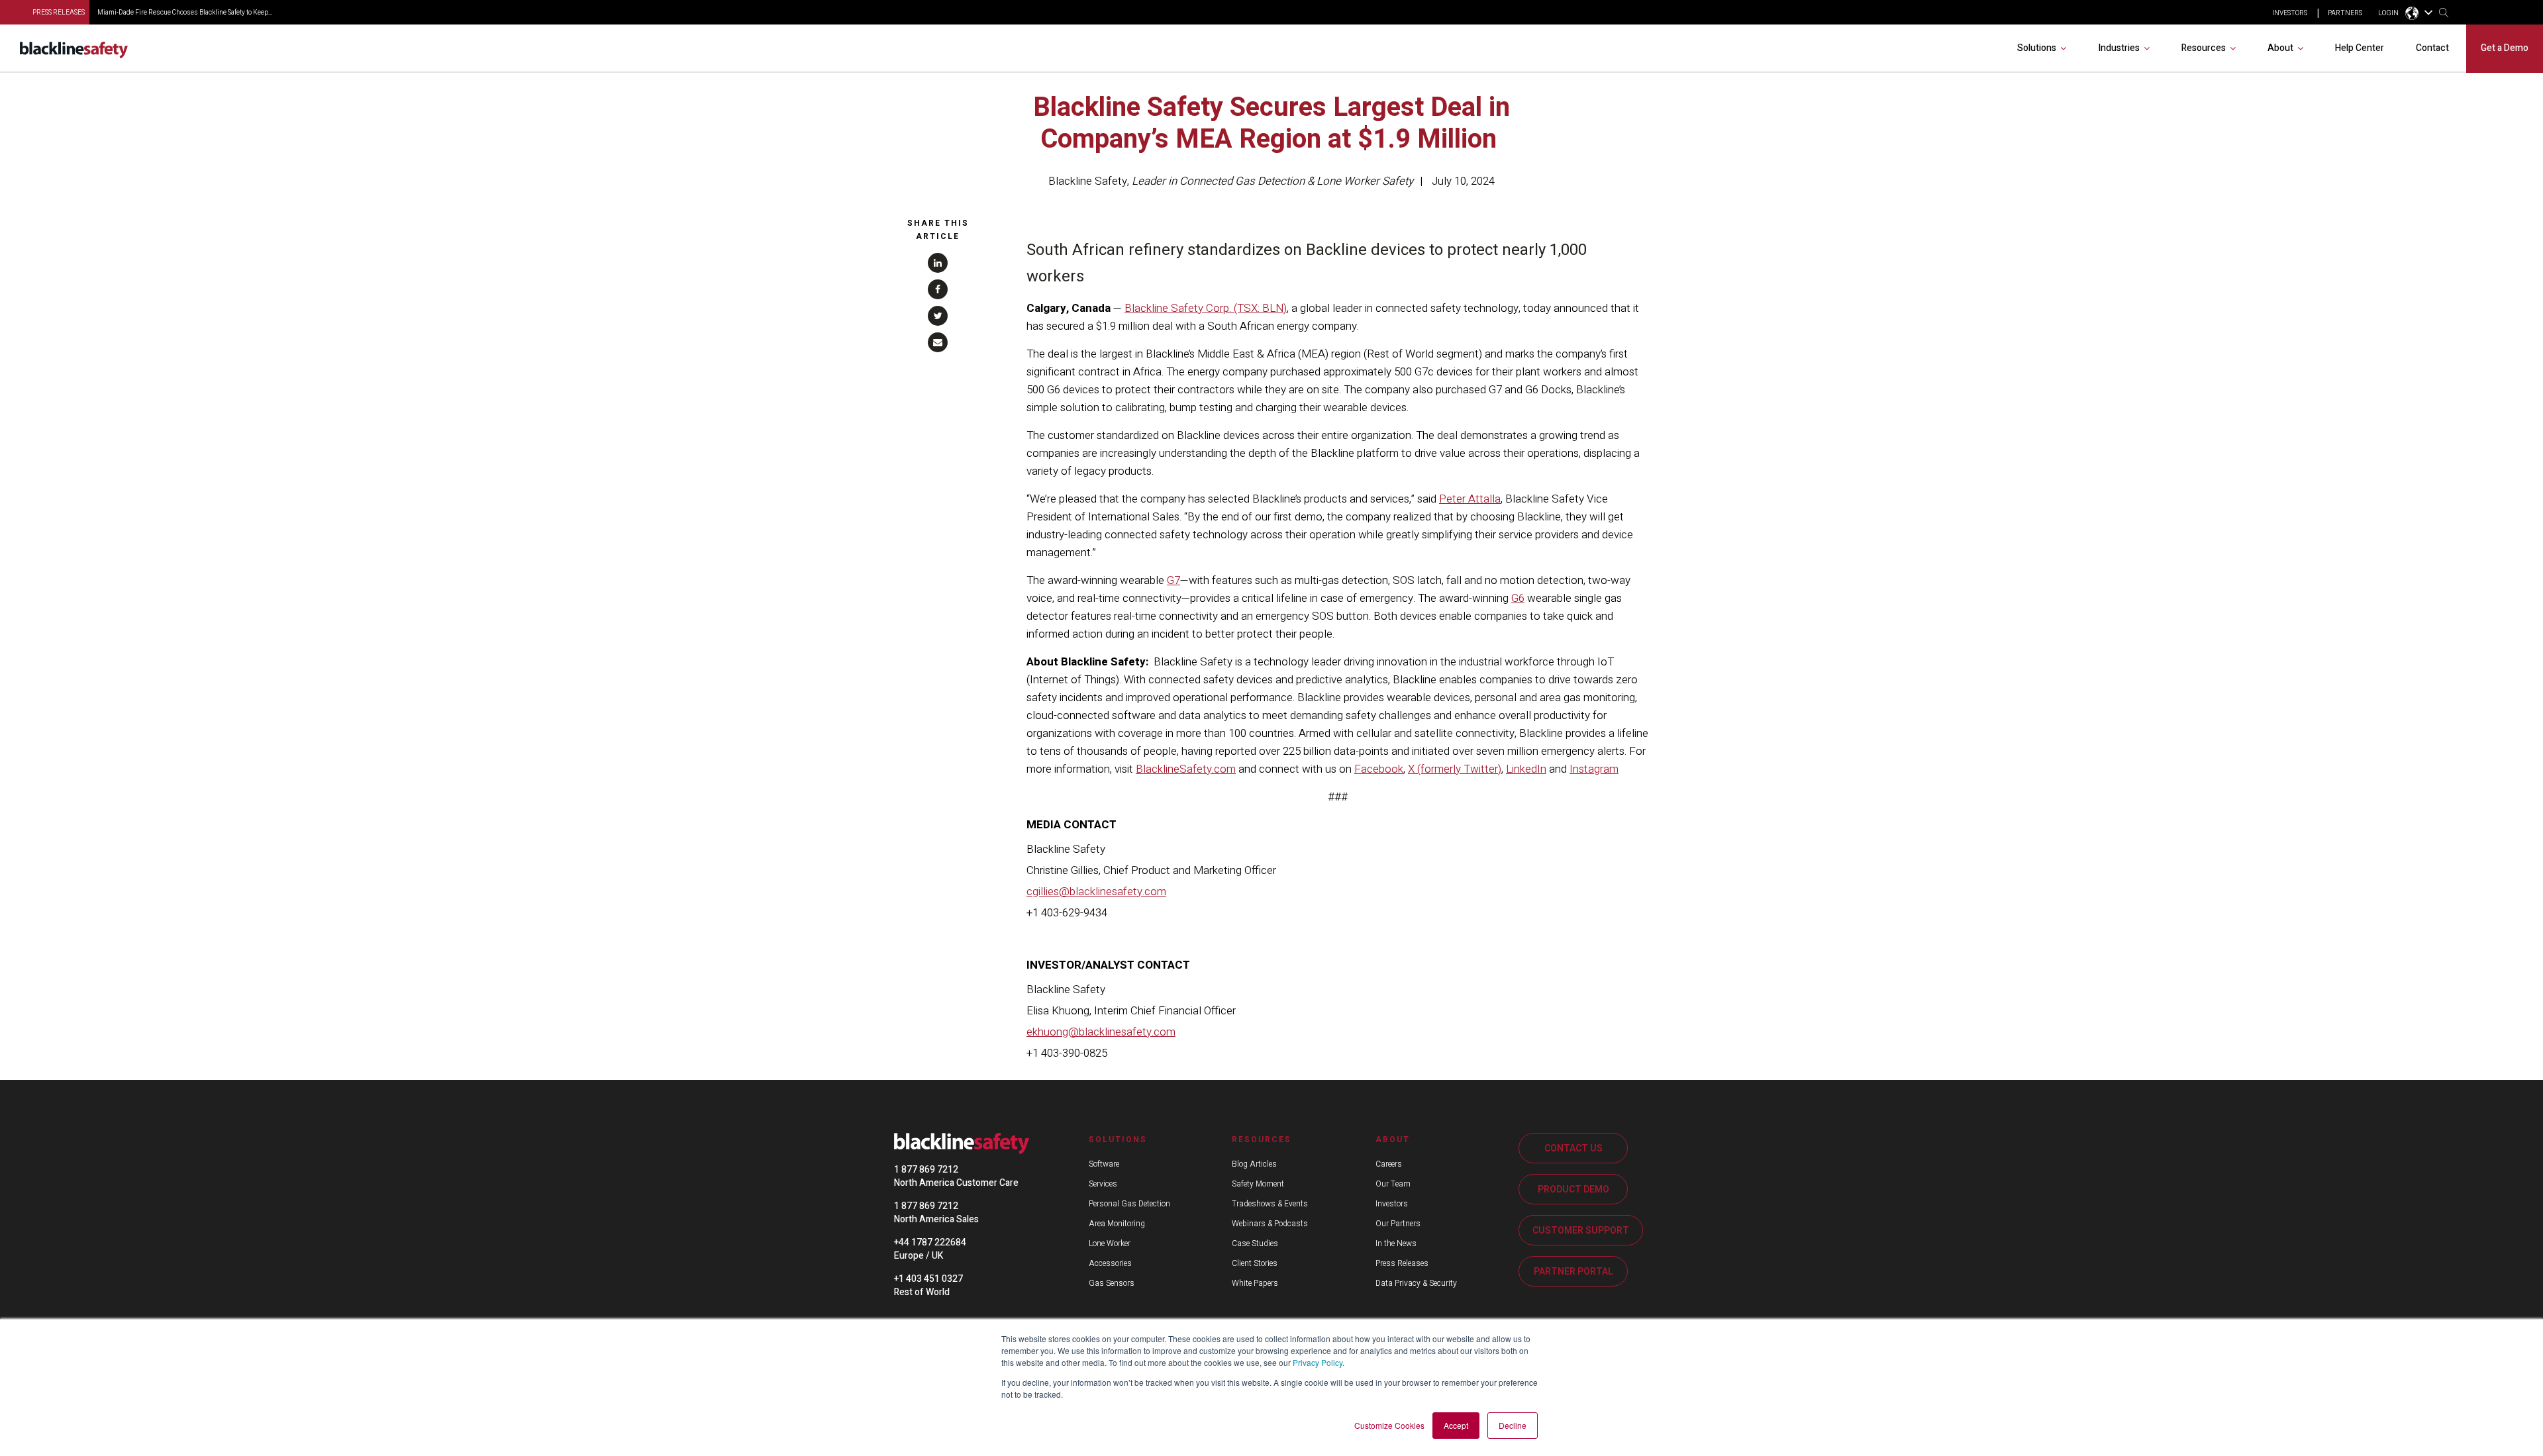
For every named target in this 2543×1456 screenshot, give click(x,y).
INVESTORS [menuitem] (2290, 13)
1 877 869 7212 (926, 1170)
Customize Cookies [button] (1389, 1425)
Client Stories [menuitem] (1255, 1263)
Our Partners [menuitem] (1398, 1224)
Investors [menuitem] (1392, 1204)
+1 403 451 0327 (928, 1279)
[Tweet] (938, 316)
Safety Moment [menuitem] (1258, 1184)
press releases (59, 13)
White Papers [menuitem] (1255, 1283)
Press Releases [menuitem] (1402, 1263)
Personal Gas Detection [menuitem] (1129, 1204)
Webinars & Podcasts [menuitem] (1270, 1224)
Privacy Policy (1318, 1362)
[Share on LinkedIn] (938, 263)
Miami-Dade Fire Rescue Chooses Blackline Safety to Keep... (185, 13)
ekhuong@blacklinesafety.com (1101, 1032)
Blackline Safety (1088, 181)
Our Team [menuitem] (1393, 1184)
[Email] (938, 342)
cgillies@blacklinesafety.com (1096, 892)
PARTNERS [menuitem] (2345, 13)
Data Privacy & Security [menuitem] (1416, 1283)
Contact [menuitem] (2432, 48)
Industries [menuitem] (2119, 48)
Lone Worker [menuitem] (1110, 1243)
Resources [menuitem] (2204, 48)
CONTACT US (1573, 1148)
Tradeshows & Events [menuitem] (1270, 1204)
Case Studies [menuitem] (1255, 1243)
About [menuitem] (2280, 48)
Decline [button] (1513, 1425)
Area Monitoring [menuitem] (1117, 1224)
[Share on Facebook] (938, 289)
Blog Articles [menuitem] (1254, 1164)
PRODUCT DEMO (1573, 1189)
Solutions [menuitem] (2037, 48)
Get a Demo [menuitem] (2505, 48)
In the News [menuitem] (1396, 1243)
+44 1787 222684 (930, 1242)
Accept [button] (1456, 1425)
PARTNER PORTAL (1573, 1272)
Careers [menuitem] (1389, 1164)
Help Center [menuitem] (2360, 48)
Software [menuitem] (1104, 1164)
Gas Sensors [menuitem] (1112, 1283)
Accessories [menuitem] (1110, 1263)
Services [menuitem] (1103, 1184)
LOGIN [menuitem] (2388, 13)
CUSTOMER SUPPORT (1581, 1231)
